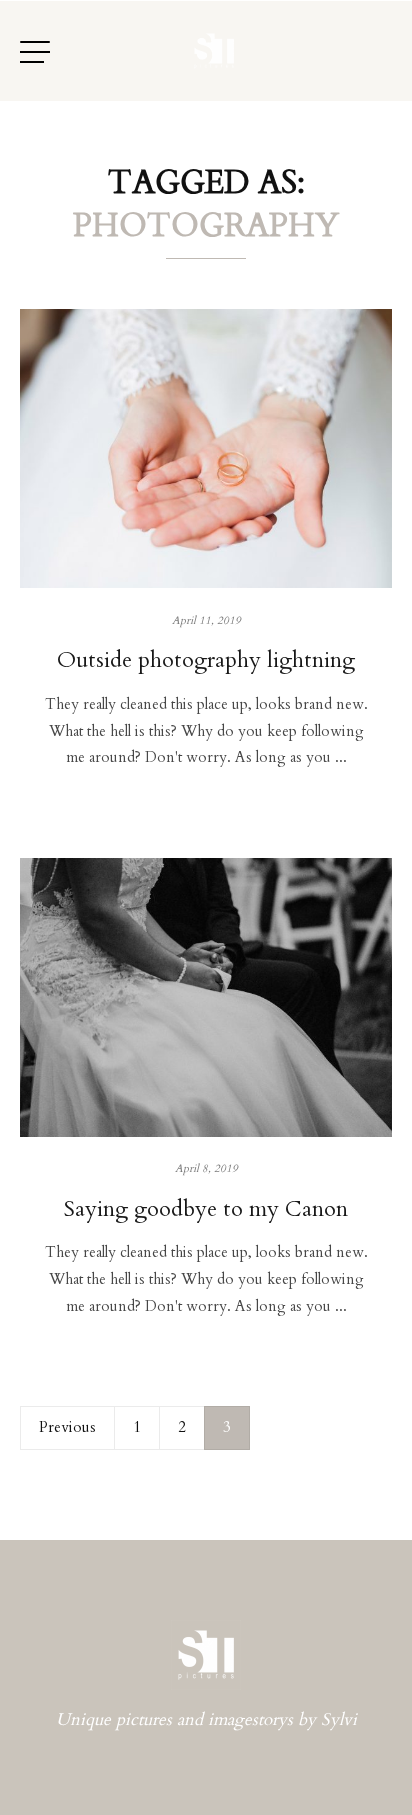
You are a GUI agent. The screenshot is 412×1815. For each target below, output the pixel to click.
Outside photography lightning (206, 660)
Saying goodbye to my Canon (206, 1209)
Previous (67, 1427)
